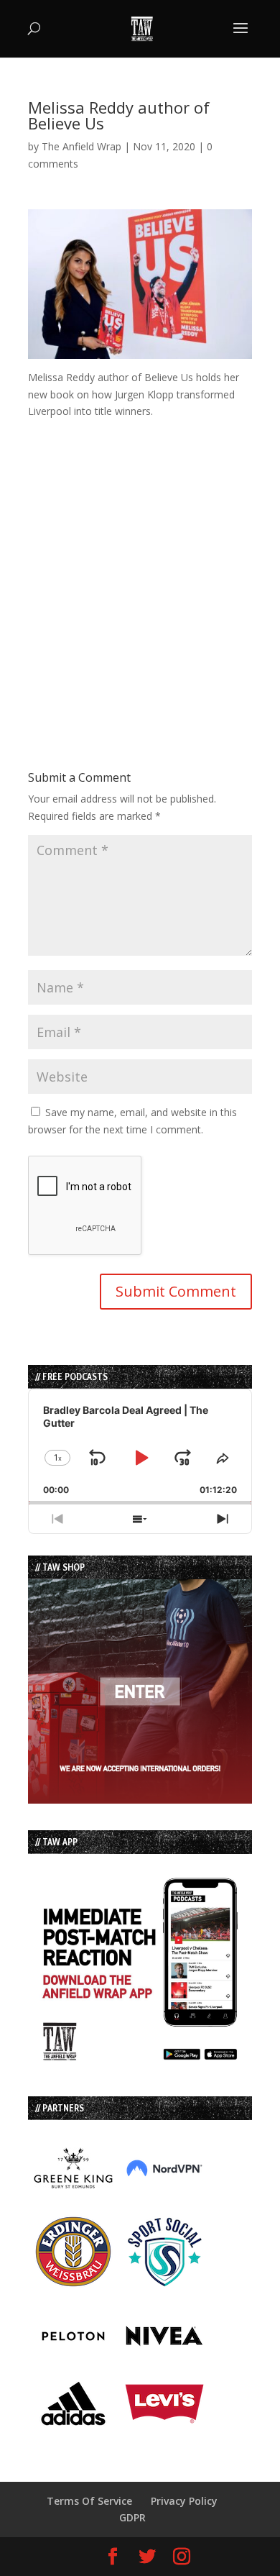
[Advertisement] (140, 560)
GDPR (132, 2517)
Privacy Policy (184, 2501)
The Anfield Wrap (81, 146)
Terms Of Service (89, 2501)
